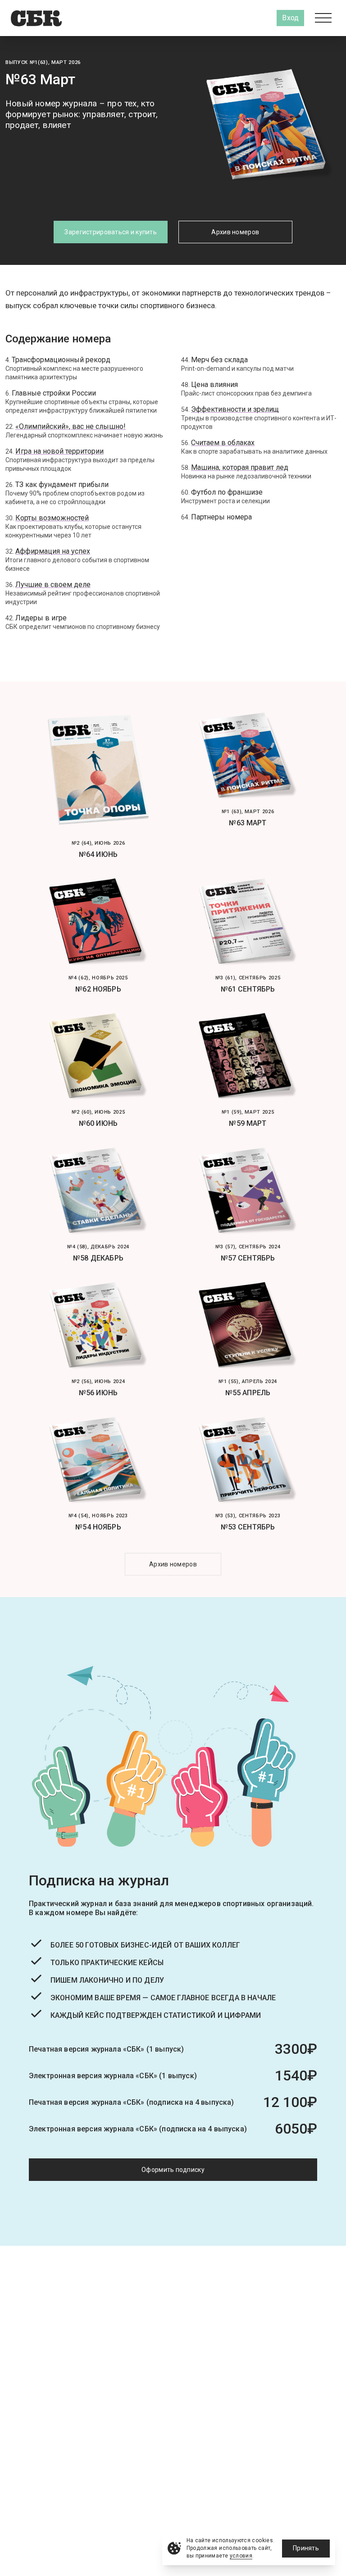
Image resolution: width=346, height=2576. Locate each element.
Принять (306, 2548)
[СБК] (36, 18)
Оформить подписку (173, 2170)
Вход (290, 18)
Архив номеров (235, 232)
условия (241, 2556)
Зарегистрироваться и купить (111, 232)
